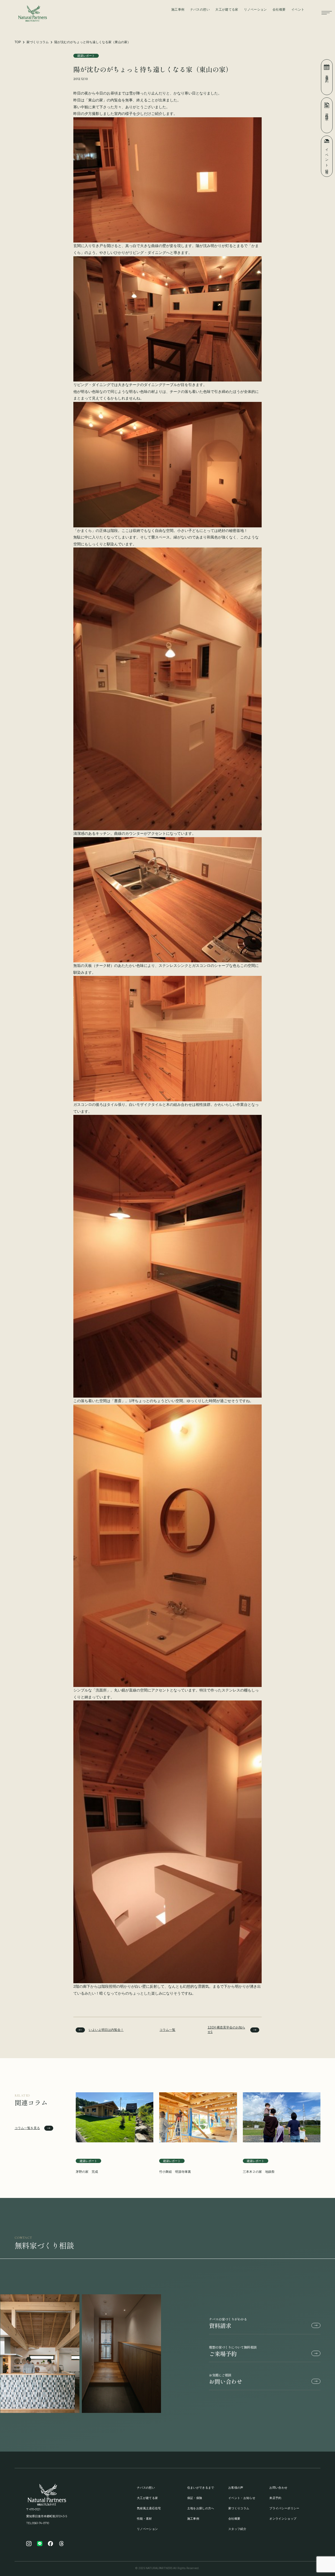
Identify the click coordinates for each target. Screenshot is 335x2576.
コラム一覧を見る (27, 2128)
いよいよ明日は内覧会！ (106, 2030)
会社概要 (279, 10)
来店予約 (275, 2498)
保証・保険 (195, 2498)
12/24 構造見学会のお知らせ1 (226, 2030)
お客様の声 (236, 2488)
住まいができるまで (201, 2488)
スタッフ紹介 (237, 2529)
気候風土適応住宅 (149, 2508)
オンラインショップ (283, 2519)
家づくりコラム (38, 42)
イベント (298, 10)
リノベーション (255, 10)
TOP (18, 42)
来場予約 (327, 75)
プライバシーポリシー (284, 2508)
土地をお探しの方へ (201, 2508)
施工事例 (178, 10)
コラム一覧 (167, 2030)
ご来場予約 (233, 2351)
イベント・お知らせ (242, 2498)
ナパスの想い (200, 10)
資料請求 (228, 2323)
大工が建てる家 (227, 10)
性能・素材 (144, 2519)
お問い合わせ (226, 2379)
